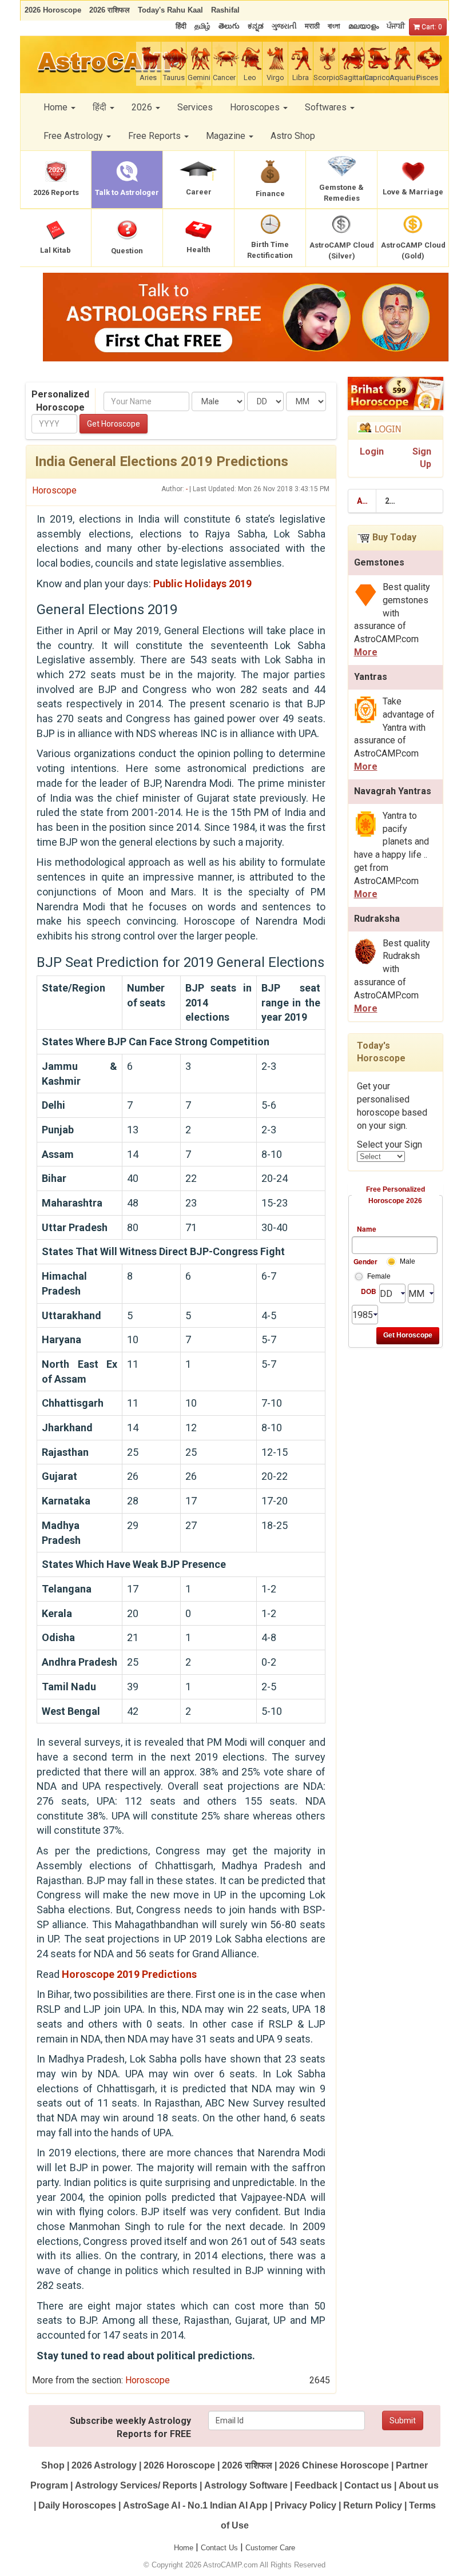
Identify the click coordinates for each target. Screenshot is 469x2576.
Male (408, 1261)
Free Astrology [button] (74, 136)
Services (195, 107)
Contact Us (219, 2548)
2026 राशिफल (247, 2465)
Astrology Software (246, 2485)
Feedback (316, 2485)
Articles (367, 501)
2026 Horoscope (179, 2465)
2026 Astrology (104, 2465)
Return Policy (373, 2505)
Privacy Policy (305, 2505)
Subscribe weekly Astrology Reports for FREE (130, 2427)
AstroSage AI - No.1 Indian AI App (195, 2505)
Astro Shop (293, 136)
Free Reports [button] (156, 136)
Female (379, 1276)
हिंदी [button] (101, 107)
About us (419, 2485)
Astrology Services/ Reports (136, 2485)
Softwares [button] (327, 107)
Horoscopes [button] (256, 107)
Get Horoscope (114, 424)
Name (367, 1229)
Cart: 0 (431, 27)
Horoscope (54, 490)
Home (184, 2548)
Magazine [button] (227, 136)
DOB (369, 1291)
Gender (365, 1261)
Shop (53, 2465)
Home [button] (57, 107)
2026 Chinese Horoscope (334, 2465)
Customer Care (270, 2548)
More (366, 652)
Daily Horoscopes (77, 2505)
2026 (394, 501)
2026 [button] (143, 107)
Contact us (368, 2485)
